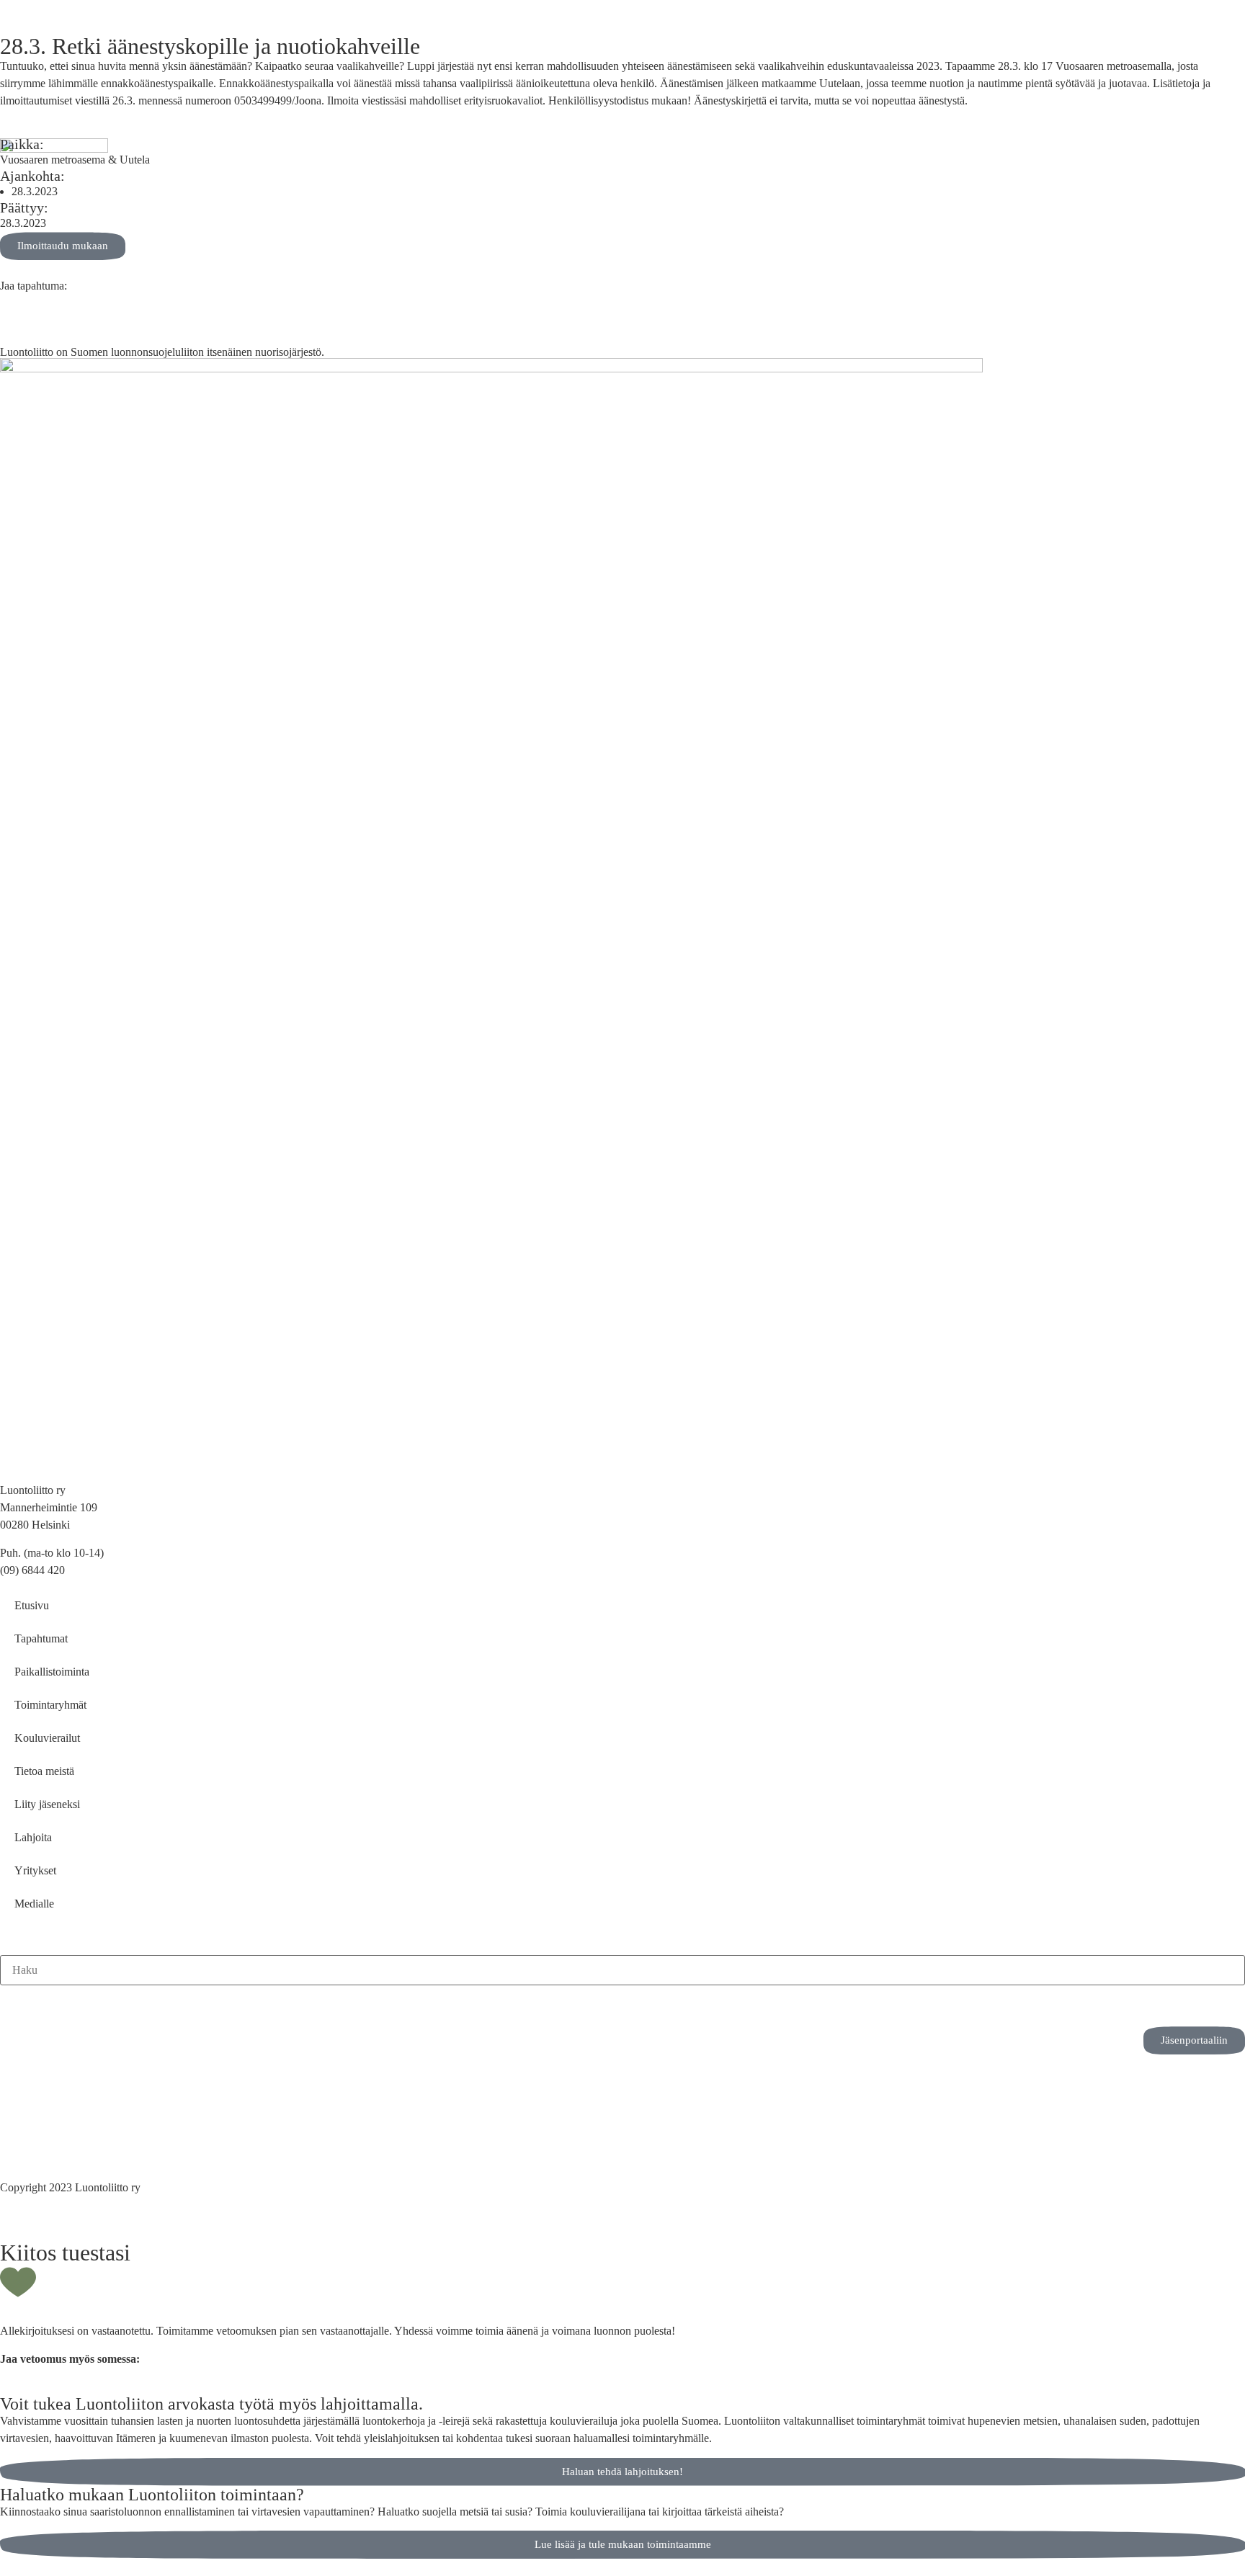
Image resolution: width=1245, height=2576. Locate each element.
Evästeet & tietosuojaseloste (63, 2125)
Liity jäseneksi (47, 1804)
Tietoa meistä (44, 1771)
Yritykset (35, 1870)
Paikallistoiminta (52, 1672)
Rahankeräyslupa (39, 2143)
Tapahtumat (41, 1638)
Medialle (34, 1904)
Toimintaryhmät (50, 1705)
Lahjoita (33, 1837)
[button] (4, 303)
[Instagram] (18, 2003)
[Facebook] (57, 2003)
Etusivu (32, 1605)
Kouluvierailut (47, 1738)
